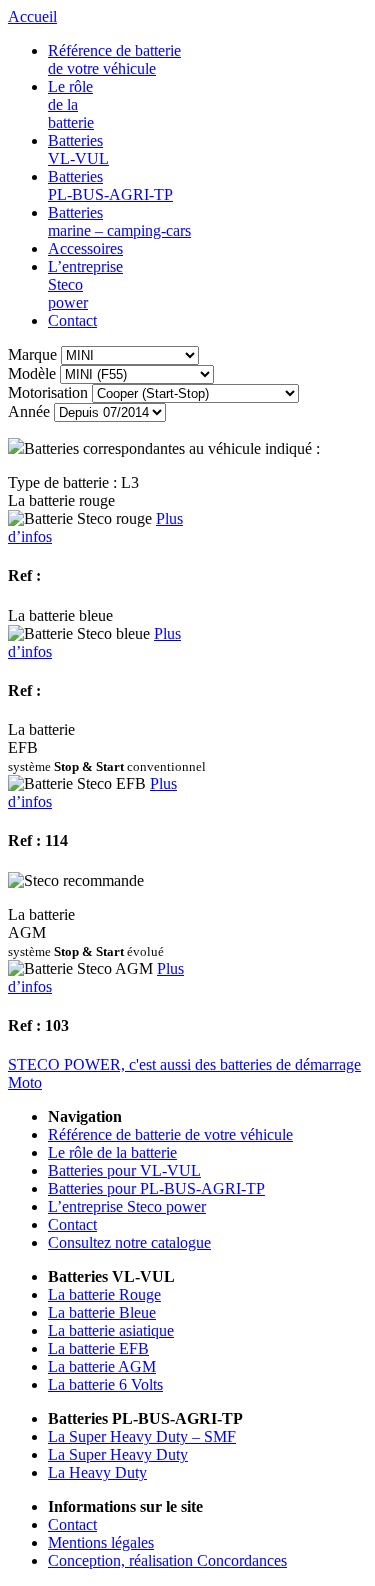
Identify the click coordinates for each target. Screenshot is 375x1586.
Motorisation (48, 392)
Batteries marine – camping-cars (119, 221)
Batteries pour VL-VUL (124, 1170)
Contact (72, 320)
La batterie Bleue (102, 1312)
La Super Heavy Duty (118, 1454)
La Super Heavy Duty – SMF (142, 1436)
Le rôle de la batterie (71, 104)
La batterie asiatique (111, 1330)
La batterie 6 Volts (105, 1384)
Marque (32, 354)
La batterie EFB (98, 1348)
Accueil (32, 16)
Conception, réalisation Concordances (167, 1560)
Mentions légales (101, 1542)
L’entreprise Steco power (127, 1206)
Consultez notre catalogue (129, 1242)
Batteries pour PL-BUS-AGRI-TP (156, 1188)
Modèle (32, 373)
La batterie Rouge (104, 1294)
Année (29, 411)
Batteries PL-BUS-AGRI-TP (110, 185)
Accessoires (85, 248)
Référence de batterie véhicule (114, 59)
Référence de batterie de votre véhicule (170, 1134)
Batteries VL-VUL (78, 149)
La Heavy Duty (97, 1472)
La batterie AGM (102, 1366)
